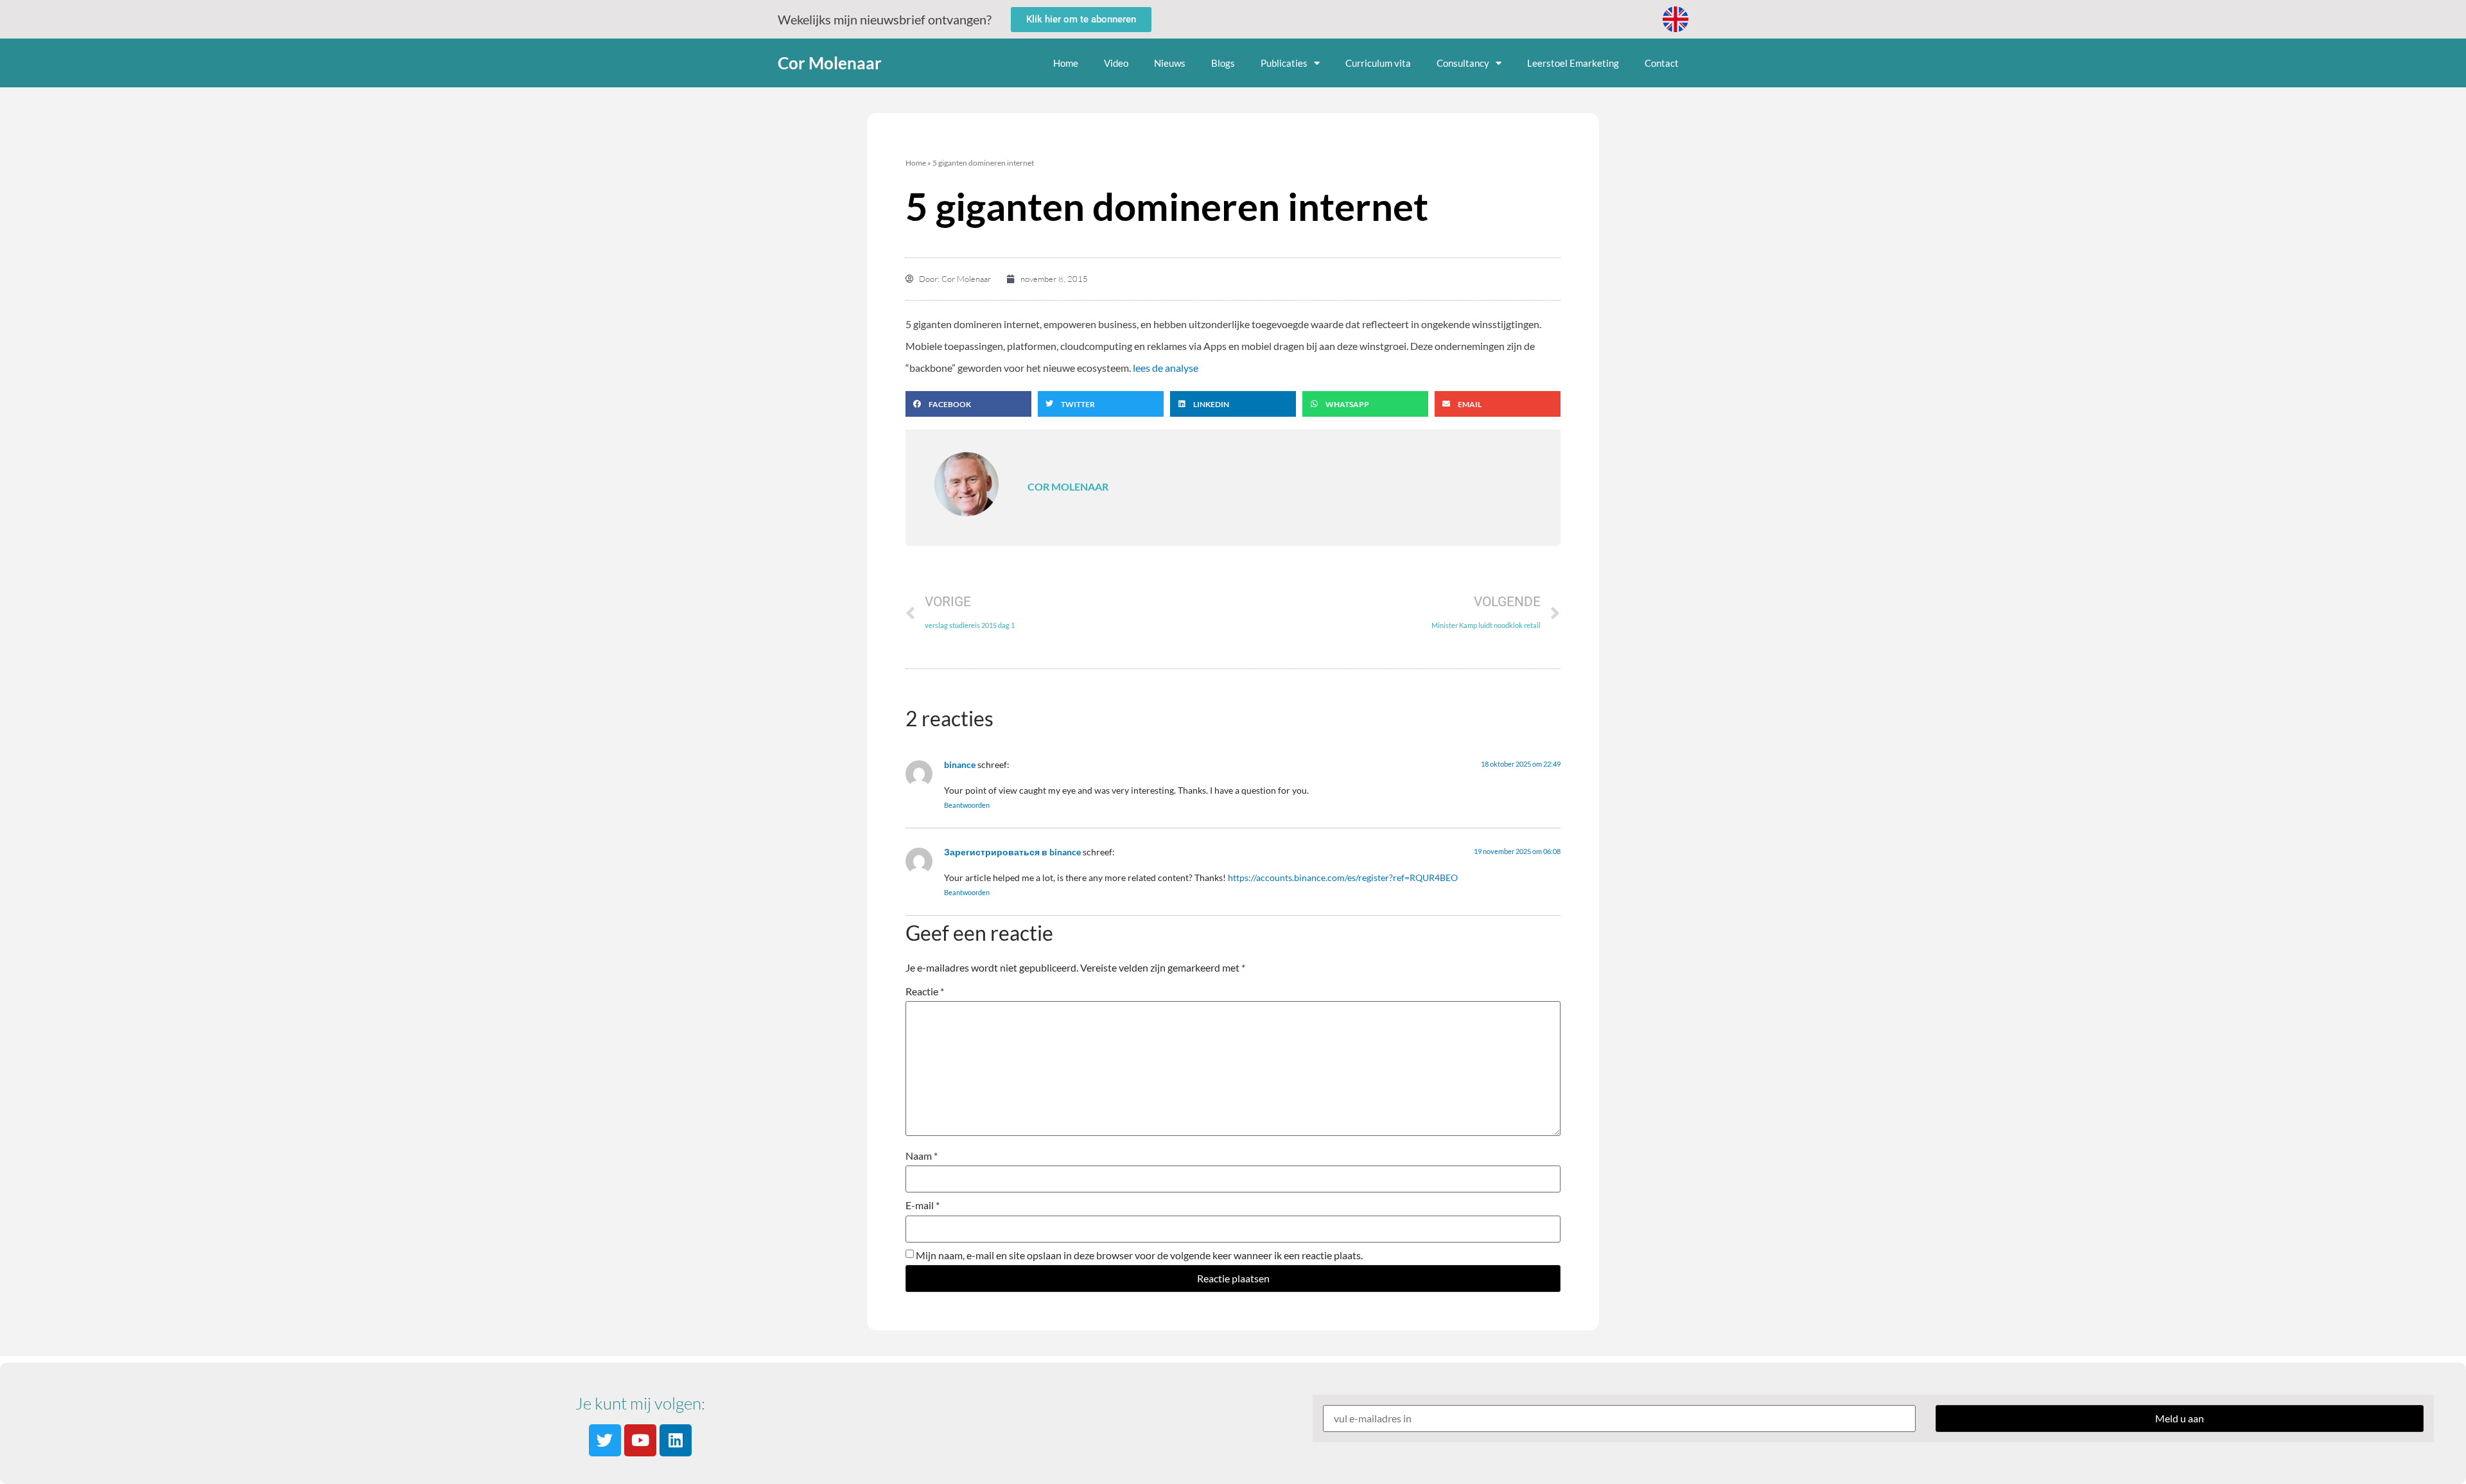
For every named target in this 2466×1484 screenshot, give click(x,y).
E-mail (923, 1205)
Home (1066, 63)
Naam (922, 1156)
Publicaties (1284, 63)
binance (960, 764)
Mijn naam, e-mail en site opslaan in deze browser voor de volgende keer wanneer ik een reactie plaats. (1139, 1255)
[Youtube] (640, 1440)
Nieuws (1170, 63)
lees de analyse (1166, 368)
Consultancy (1463, 63)
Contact (1662, 63)
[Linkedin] (676, 1440)
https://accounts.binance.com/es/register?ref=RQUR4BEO (1343, 877)
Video (1116, 63)
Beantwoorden (967, 805)
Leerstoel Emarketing (1573, 63)
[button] (968, 404)
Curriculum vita (1378, 63)
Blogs (1223, 63)
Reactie (925, 991)
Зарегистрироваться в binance (1012, 852)
